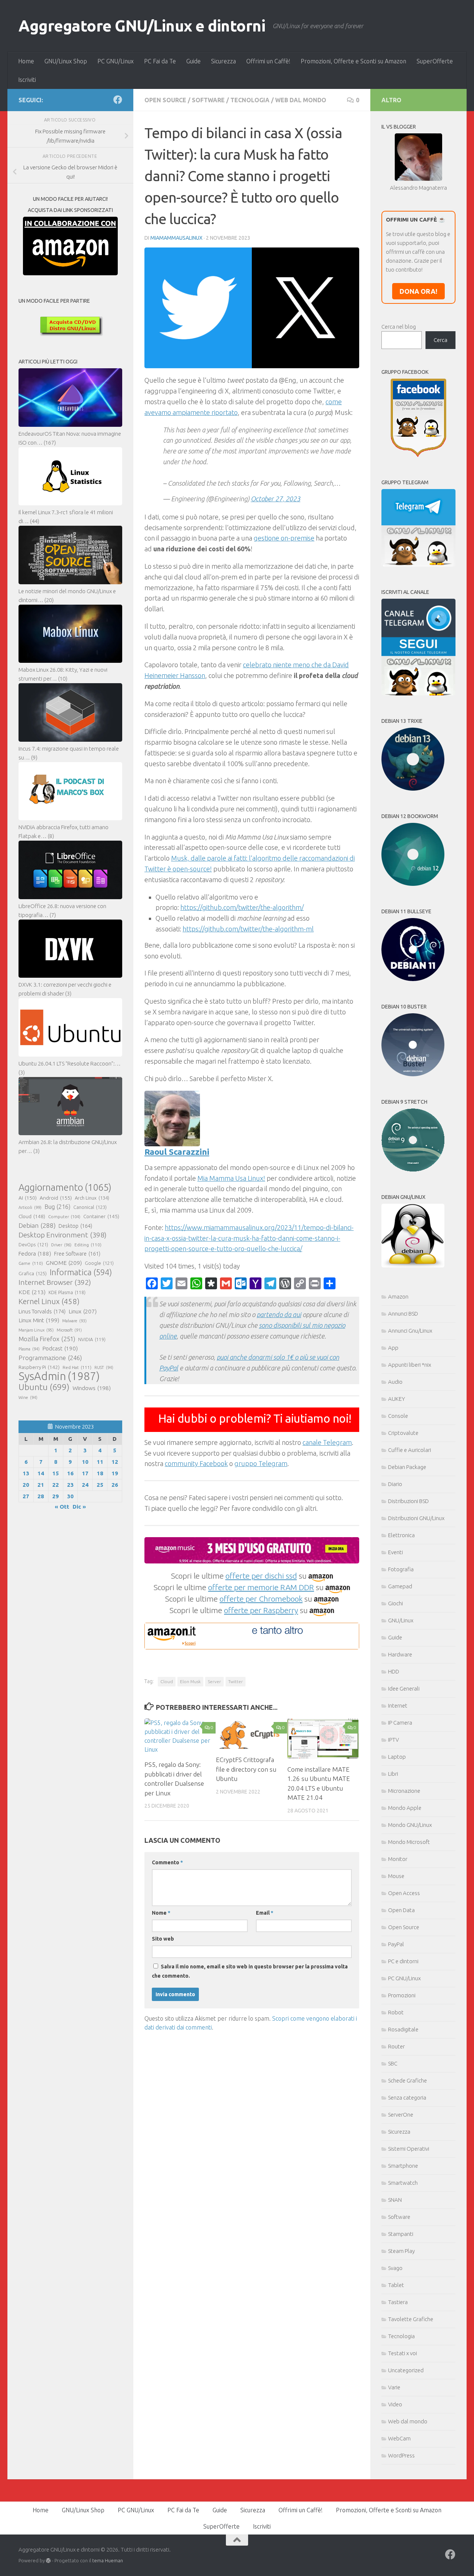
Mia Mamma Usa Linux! (231, 1178)
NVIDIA (92, 1339)
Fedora (35, 1254)
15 (56, 1473)
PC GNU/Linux (116, 61)
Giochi (395, 1603)
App (393, 1348)
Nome (161, 1913)
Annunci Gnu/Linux (410, 1331)
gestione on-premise (284, 538)
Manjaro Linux (36, 1330)
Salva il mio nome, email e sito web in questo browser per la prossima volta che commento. (250, 1971)
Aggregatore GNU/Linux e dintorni (142, 26)
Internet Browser (55, 1282)
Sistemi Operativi (409, 2149)
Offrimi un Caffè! (268, 61)
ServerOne (401, 2115)
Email (265, 1913)
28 (41, 1496)
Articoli (30, 1207)
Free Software (77, 1254)
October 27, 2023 (276, 499)
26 (115, 1485)
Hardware (400, 1654)
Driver (61, 1245)
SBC (393, 2063)
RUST (104, 1367)
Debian (37, 1225)
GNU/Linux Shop (66, 61)
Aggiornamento (65, 1187)
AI (28, 1198)
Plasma (29, 1349)
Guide (193, 61)
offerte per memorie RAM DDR (261, 1587)
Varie (394, 2387)
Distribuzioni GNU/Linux (416, 1518)
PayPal (396, 1944)
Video (395, 2404)
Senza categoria (407, 2098)
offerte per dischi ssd (261, 1576)
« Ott (62, 1507)
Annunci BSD (403, 1314)
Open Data (401, 1910)
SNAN (395, 2200)
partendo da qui (279, 1314)
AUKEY (397, 1399)
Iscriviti (27, 80)
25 (100, 1485)
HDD (394, 1671)
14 (41, 1473)
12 (115, 1462)
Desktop (75, 1226)
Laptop (397, 1757)
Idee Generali (404, 1688)
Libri (393, 1774)
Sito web (163, 1939)
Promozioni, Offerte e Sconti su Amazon (353, 61)
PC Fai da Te (160, 61)
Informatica (81, 1272)
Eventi (395, 1552)
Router (396, 2046)
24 (85, 1485)
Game (31, 1263)
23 (70, 1485)
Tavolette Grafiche (411, 2319)
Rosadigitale (403, 2029)
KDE (32, 1292)
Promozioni (402, 1995)
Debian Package (407, 1467)
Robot (396, 2012)
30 (70, 1496)
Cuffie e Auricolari (410, 1450)
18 (100, 1473)
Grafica (33, 1273)
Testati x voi (403, 2353)
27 (26, 1496)
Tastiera (398, 2302)
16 (70, 1473)
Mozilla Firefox (47, 1339)
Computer (64, 1216)
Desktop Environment (63, 1235)
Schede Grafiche (408, 2080)
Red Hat (77, 1367)
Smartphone (403, 2166)
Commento (167, 1862)
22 (56, 1485)
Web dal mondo (301, 100)
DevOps (33, 1244)
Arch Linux (92, 1198)
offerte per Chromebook (261, 1599)
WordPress (401, 2455)
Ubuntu (44, 1387)
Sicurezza (223, 61)
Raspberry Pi (39, 1367)
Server (214, 1681)
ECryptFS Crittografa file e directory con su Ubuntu (246, 1769)
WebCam (399, 2438)
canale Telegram (327, 1442)
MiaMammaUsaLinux (176, 238)
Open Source (165, 100)
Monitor (398, 1859)
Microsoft (69, 1330)
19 (115, 1473)
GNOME (64, 1263)
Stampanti (401, 2234)
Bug (57, 1207)
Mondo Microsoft (409, 1842)
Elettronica (401, 1535)
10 (85, 1462)
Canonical (90, 1207)
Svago (395, 2268)
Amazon (398, 1297)
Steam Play (401, 2251)
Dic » (79, 1507)
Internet (398, 1706)
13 (26, 1473)
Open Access (404, 1893)
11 (100, 1462)
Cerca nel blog (399, 327)
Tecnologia (250, 100)
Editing (88, 1245)
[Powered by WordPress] (48, 2561)
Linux (83, 1311)
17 (85, 1473)
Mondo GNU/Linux (410, 1825)
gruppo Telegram (261, 1463)
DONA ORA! (418, 291)
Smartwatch (403, 2183)
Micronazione (404, 1791)
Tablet (396, 2285)
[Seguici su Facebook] (118, 100)
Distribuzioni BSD (408, 1501)
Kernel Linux (49, 1301)
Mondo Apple (405, 1808)
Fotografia (401, 1569)
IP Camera (400, 1723)
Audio (395, 1382)
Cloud (167, 1681)
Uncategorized (406, 2370)
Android (56, 1198)
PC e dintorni (403, 1961)
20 (26, 1485)
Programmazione (50, 1358)
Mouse (396, 1876)
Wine (28, 1397)
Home (26, 61)
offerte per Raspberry (261, 1610)
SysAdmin (59, 1376)
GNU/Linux (401, 1620)
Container (101, 1216)
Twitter (236, 1681)
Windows (92, 1388)
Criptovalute (403, 1433)
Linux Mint (39, 1320)
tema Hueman (108, 2560)
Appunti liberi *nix (410, 1365)
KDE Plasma (67, 1292)
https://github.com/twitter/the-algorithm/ (242, 907)
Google (99, 1263)
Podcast (60, 1348)
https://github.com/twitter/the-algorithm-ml (248, 929)
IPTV (393, 1740)
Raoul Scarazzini (177, 1152)
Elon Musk (190, 1681)
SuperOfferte (435, 61)
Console (398, 1416)
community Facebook (196, 1463)
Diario (395, 1484)
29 (56, 1496)
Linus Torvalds (42, 1311)
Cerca (440, 340)
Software (208, 100)
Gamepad (400, 1586)
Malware (74, 1321)
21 (41, 1485)
